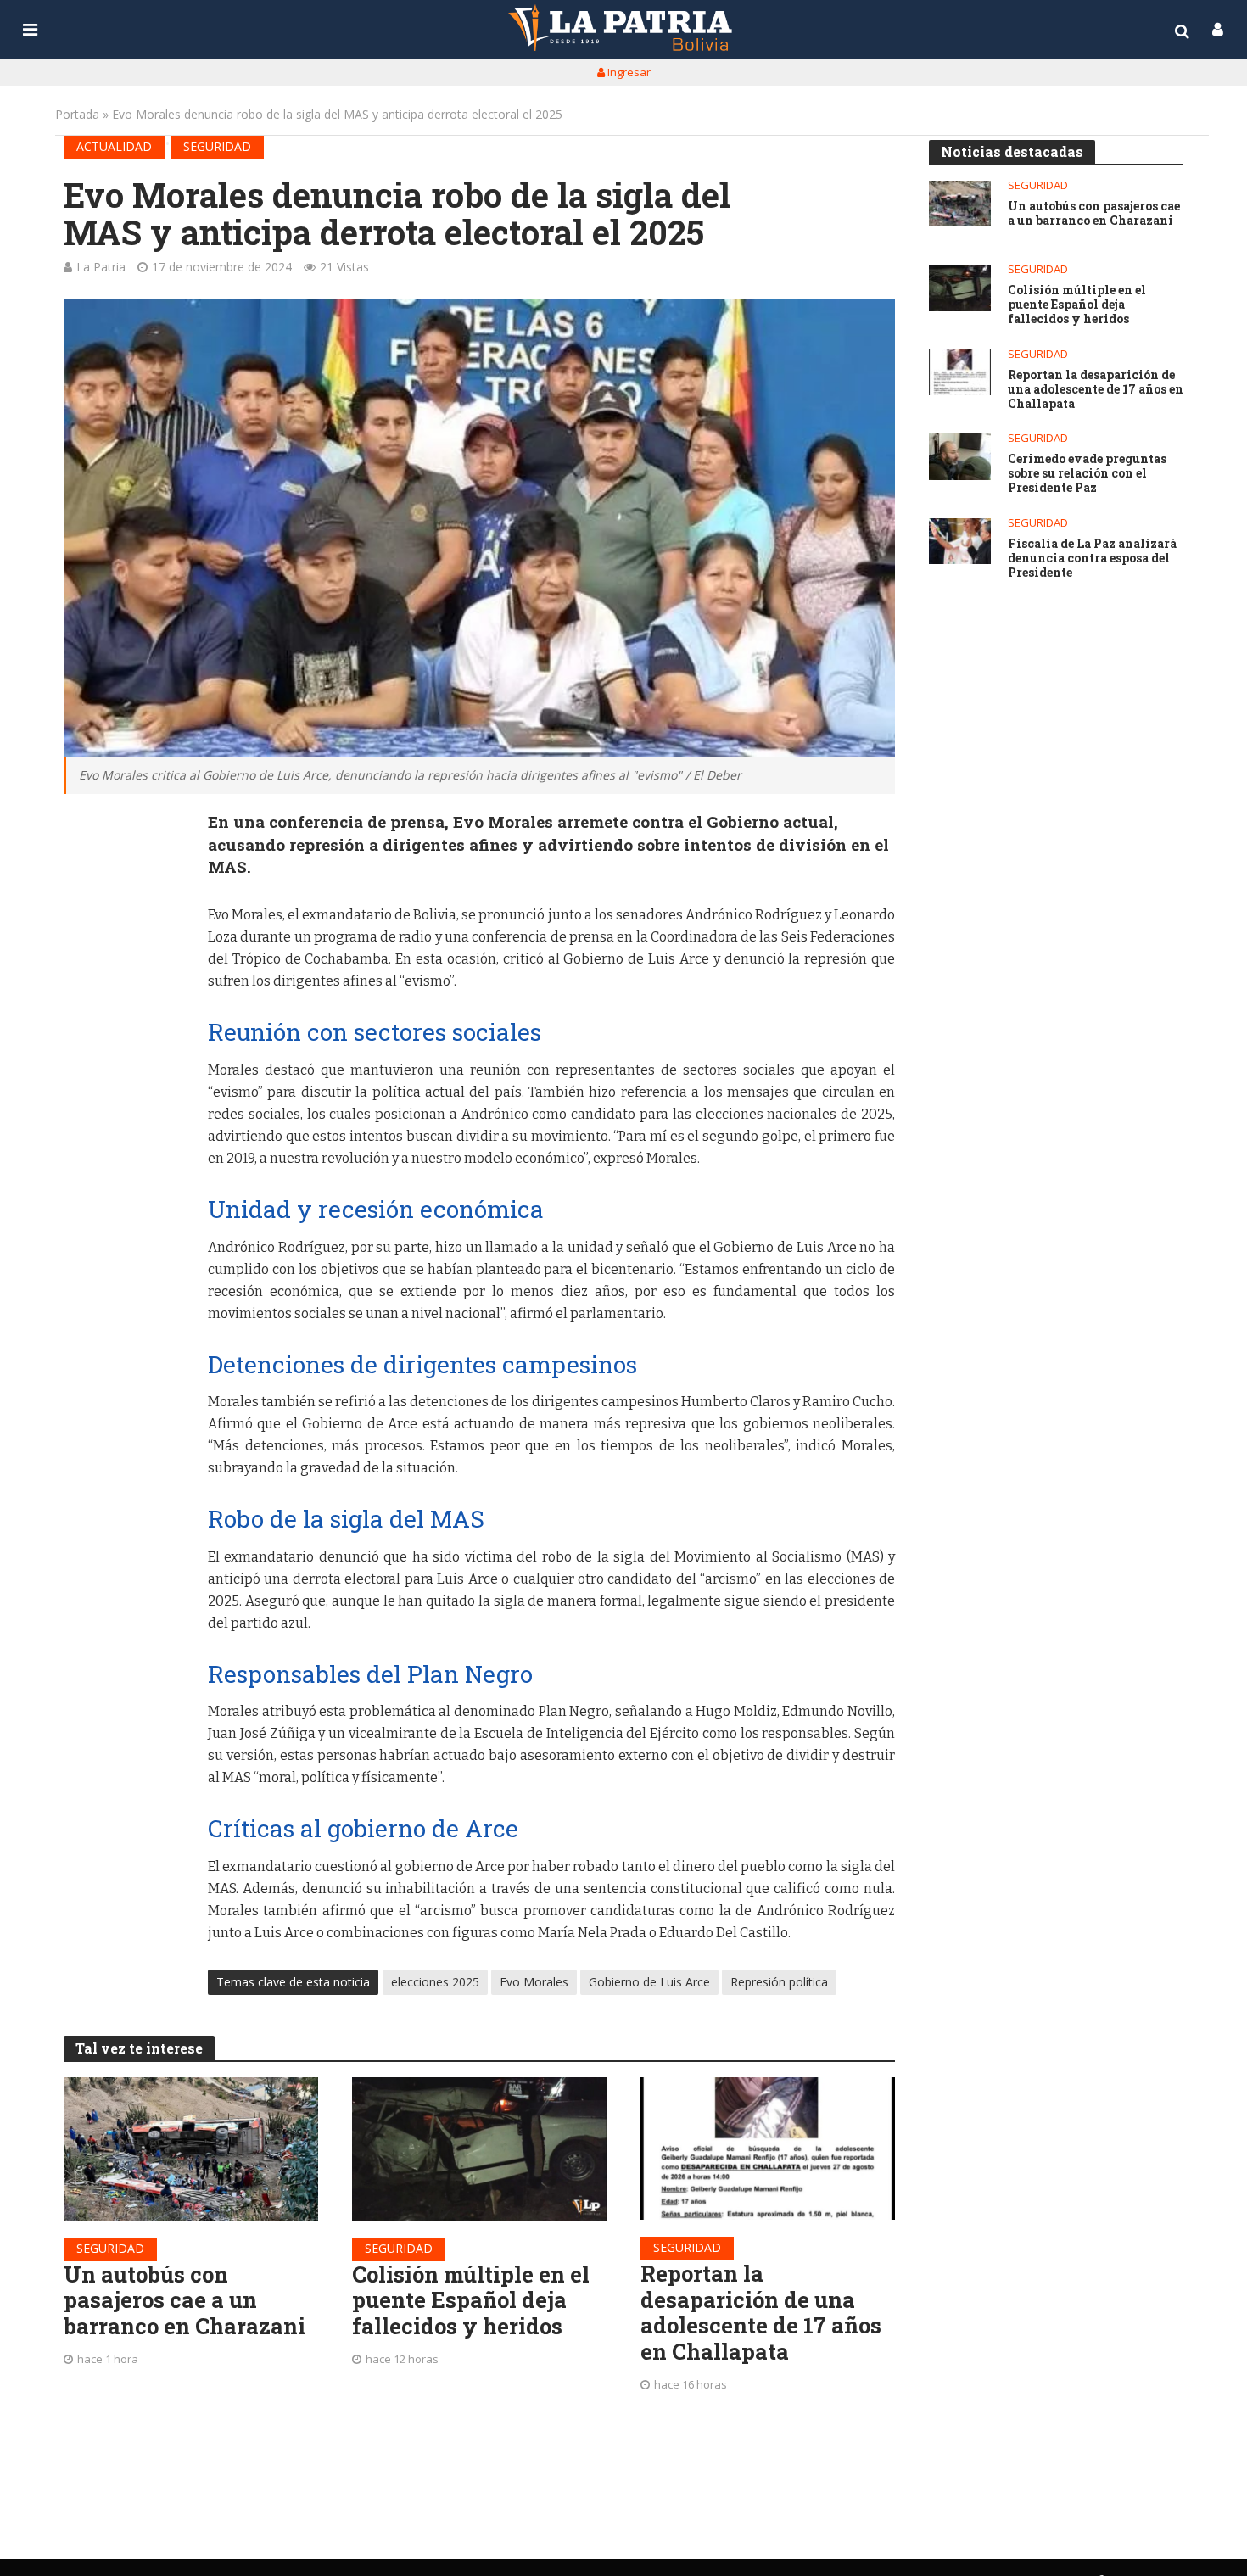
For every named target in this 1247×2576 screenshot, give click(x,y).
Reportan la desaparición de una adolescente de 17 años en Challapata (761, 2313)
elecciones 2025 (435, 1982)
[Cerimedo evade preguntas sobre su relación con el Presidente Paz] (960, 457)
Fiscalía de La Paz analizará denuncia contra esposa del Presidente (1092, 558)
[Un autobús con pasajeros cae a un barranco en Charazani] (191, 2149)
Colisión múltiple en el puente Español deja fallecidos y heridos (471, 2300)
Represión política (779, 1982)
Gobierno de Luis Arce (649, 1982)
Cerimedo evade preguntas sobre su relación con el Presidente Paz (1087, 473)
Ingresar (628, 72)
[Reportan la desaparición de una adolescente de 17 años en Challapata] (768, 2149)
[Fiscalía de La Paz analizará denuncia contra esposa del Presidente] (960, 542)
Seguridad (217, 146)
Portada (77, 114)
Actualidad (114, 146)
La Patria (101, 267)
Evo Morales (534, 1982)
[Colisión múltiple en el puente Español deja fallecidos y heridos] (479, 2149)
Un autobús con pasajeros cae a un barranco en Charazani (185, 2300)
